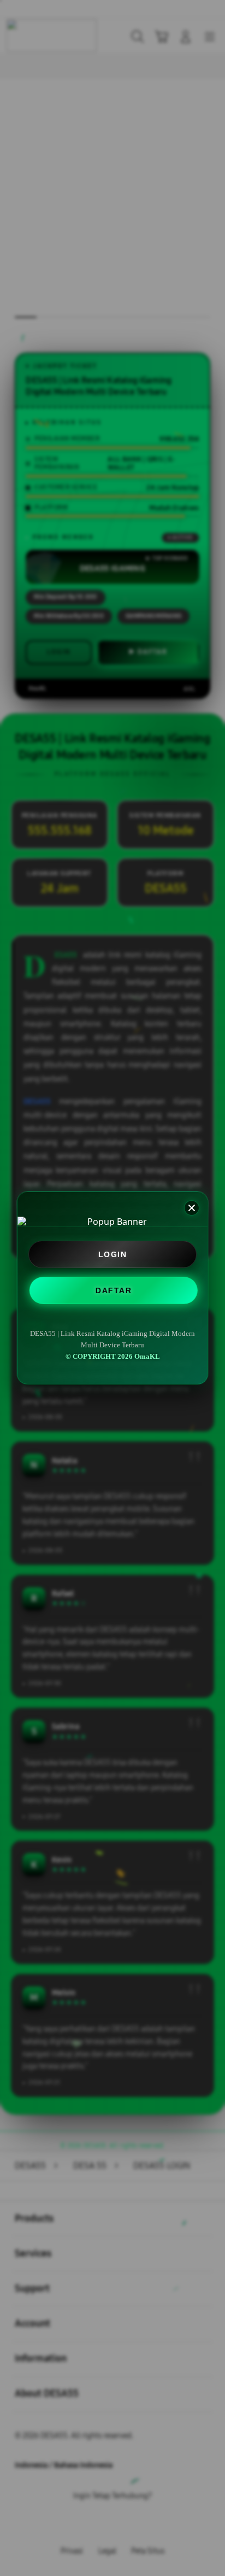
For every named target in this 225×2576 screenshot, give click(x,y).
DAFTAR (112, 1289)
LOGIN (113, 1254)
